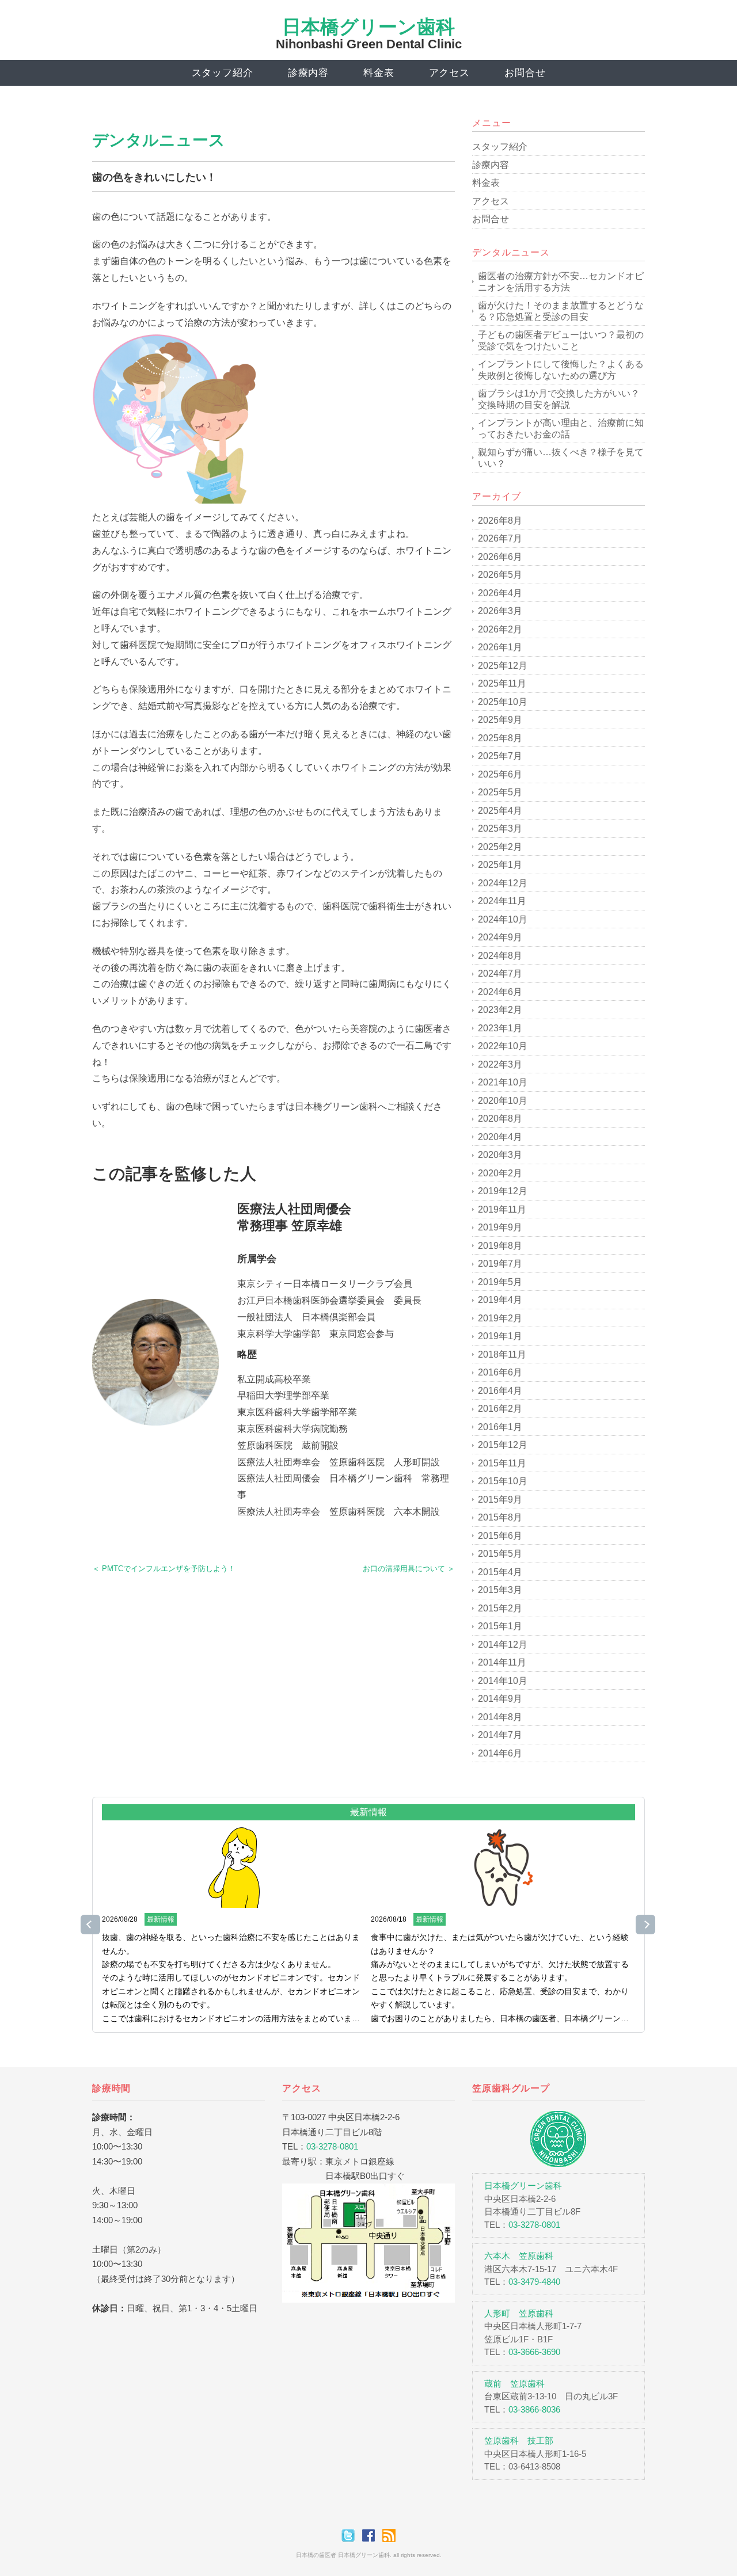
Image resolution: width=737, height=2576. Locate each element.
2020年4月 (500, 1137)
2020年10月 (503, 1101)
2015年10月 (503, 1481)
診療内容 (308, 73)
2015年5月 (500, 1554)
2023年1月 (500, 1028)
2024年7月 (500, 973)
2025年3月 (500, 828)
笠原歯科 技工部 (519, 2440)
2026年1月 (500, 647)
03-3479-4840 (534, 2282)
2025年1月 (500, 865)
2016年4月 (500, 1391)
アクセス (449, 73)
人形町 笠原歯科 (519, 2313)
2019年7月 (500, 1264)
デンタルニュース (159, 140)
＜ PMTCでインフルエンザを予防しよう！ (164, 1569)
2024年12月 (503, 883)
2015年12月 (503, 1445)
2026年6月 (500, 557)
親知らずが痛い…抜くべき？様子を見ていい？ (561, 458)
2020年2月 (500, 1173)
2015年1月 (500, 1626)
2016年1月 (500, 1427)
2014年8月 (500, 1717)
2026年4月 (500, 593)
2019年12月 (503, 1191)
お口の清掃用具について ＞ (409, 1569)
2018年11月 (502, 1354)
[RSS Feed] (389, 2535)
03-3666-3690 (534, 2352)
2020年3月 (500, 1155)
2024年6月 (500, 992)
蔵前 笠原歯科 (514, 2383)
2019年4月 (500, 1300)
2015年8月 (500, 1517)
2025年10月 (503, 702)
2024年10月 (503, 919)
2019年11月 (502, 1209)
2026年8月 (500, 521)
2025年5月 (500, 792)
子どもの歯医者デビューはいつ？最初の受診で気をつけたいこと (561, 340)
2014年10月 (503, 1681)
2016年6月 (500, 1372)
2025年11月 (502, 683)
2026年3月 (500, 611)
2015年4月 (500, 1572)
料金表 (379, 73)
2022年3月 (500, 1064)
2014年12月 (503, 1645)
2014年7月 (500, 1735)
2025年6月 (500, 774)
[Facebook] (371, 2535)
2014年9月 (500, 1699)
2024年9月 (500, 937)
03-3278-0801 (332, 2146)
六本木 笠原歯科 (519, 2256)
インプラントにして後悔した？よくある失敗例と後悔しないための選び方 (561, 370)
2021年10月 (503, 1082)
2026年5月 (500, 575)
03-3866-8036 (534, 2409)
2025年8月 (500, 738)
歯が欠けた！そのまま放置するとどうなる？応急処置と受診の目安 (561, 311)
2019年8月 (500, 1246)
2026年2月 (500, 629)
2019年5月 (500, 1282)
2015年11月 (502, 1463)
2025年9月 (500, 720)
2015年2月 (500, 1608)
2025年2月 (500, 847)
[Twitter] (351, 2535)
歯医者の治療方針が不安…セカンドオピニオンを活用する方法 (561, 282)
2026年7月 (500, 538)
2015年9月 (500, 1500)
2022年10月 (503, 1046)
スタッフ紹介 (223, 73)
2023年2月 (500, 1010)
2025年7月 (500, 756)
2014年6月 (500, 1753)
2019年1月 (500, 1336)
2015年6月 (500, 1536)
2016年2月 (500, 1409)
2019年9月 (500, 1227)
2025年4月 (500, 811)
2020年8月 (500, 1119)
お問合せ (525, 73)
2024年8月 (500, 956)
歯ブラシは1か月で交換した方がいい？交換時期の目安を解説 (559, 399)
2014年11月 (502, 1662)
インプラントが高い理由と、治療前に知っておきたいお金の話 (561, 428)
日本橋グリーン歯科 (368, 27)
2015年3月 (500, 1590)
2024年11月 (502, 901)
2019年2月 (500, 1318)
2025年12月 (503, 666)
